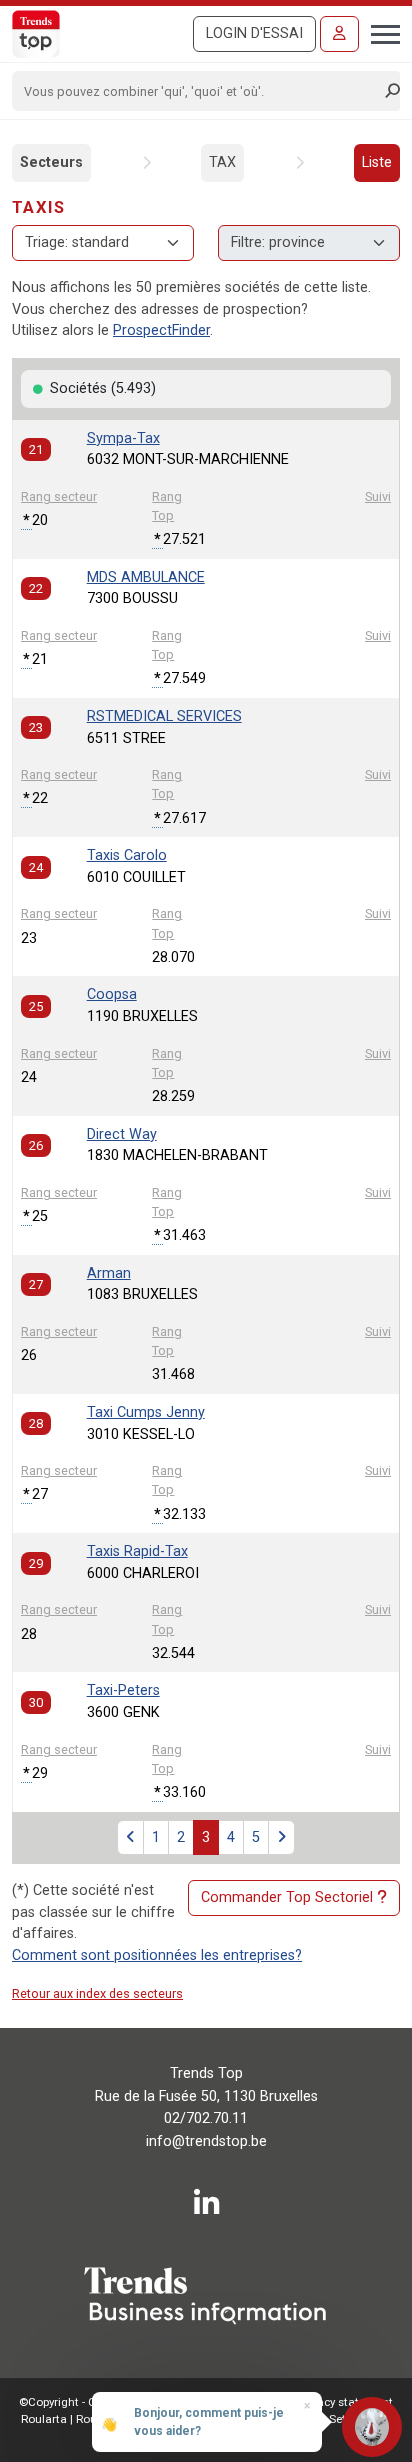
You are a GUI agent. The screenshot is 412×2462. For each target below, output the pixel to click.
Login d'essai (254, 33)
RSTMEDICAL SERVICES (164, 716)
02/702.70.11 (206, 2118)
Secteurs (51, 162)
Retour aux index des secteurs (97, 1993)
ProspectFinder (161, 330)
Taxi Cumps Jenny (146, 1412)
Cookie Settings (332, 2419)
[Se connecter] (339, 34)
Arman (109, 1273)
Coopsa (112, 994)
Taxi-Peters (123, 1690)
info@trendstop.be (206, 2141)
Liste (377, 162)
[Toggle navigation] (379, 32)
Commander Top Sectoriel (287, 1897)
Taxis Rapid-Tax (137, 1551)
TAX (222, 162)
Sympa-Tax (123, 438)
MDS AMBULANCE (146, 577)
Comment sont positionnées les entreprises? (157, 1955)
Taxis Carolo (127, 855)
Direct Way (122, 1134)
